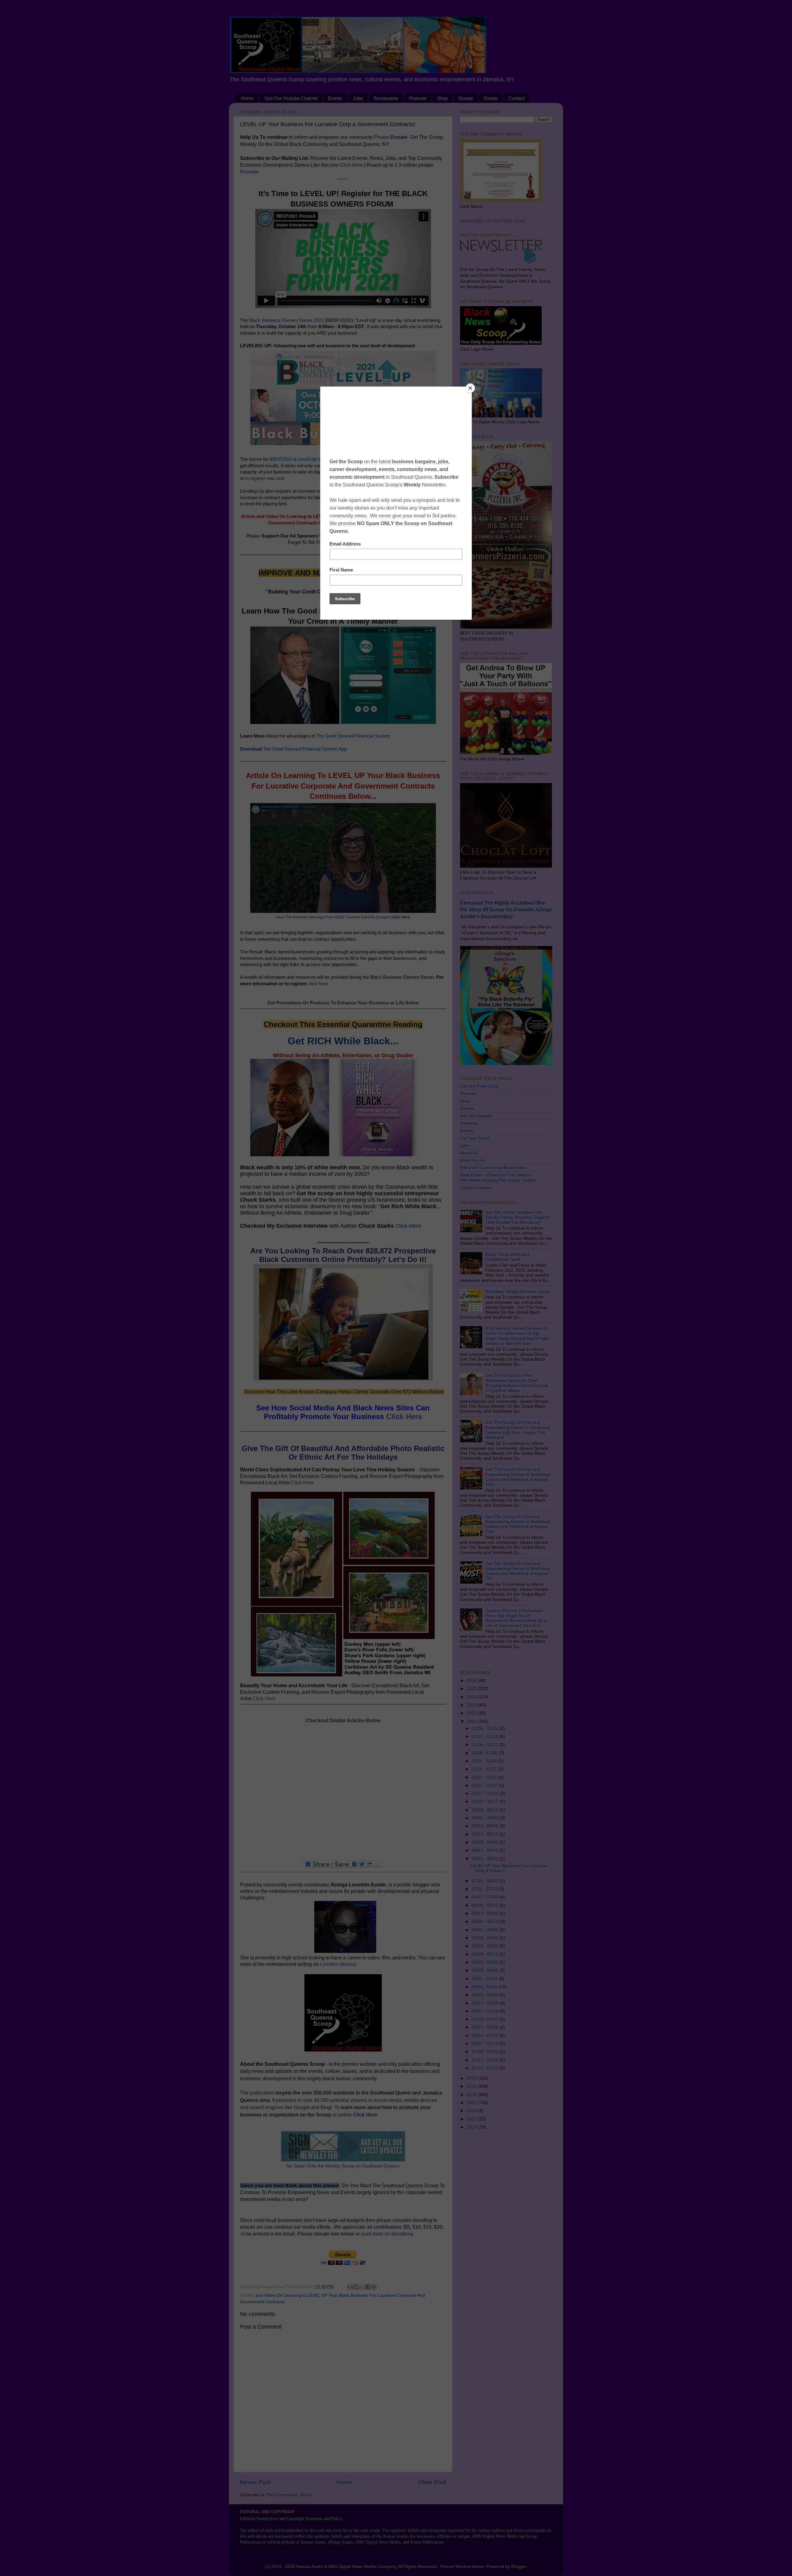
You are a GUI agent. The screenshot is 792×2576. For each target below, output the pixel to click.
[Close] (470, 388)
